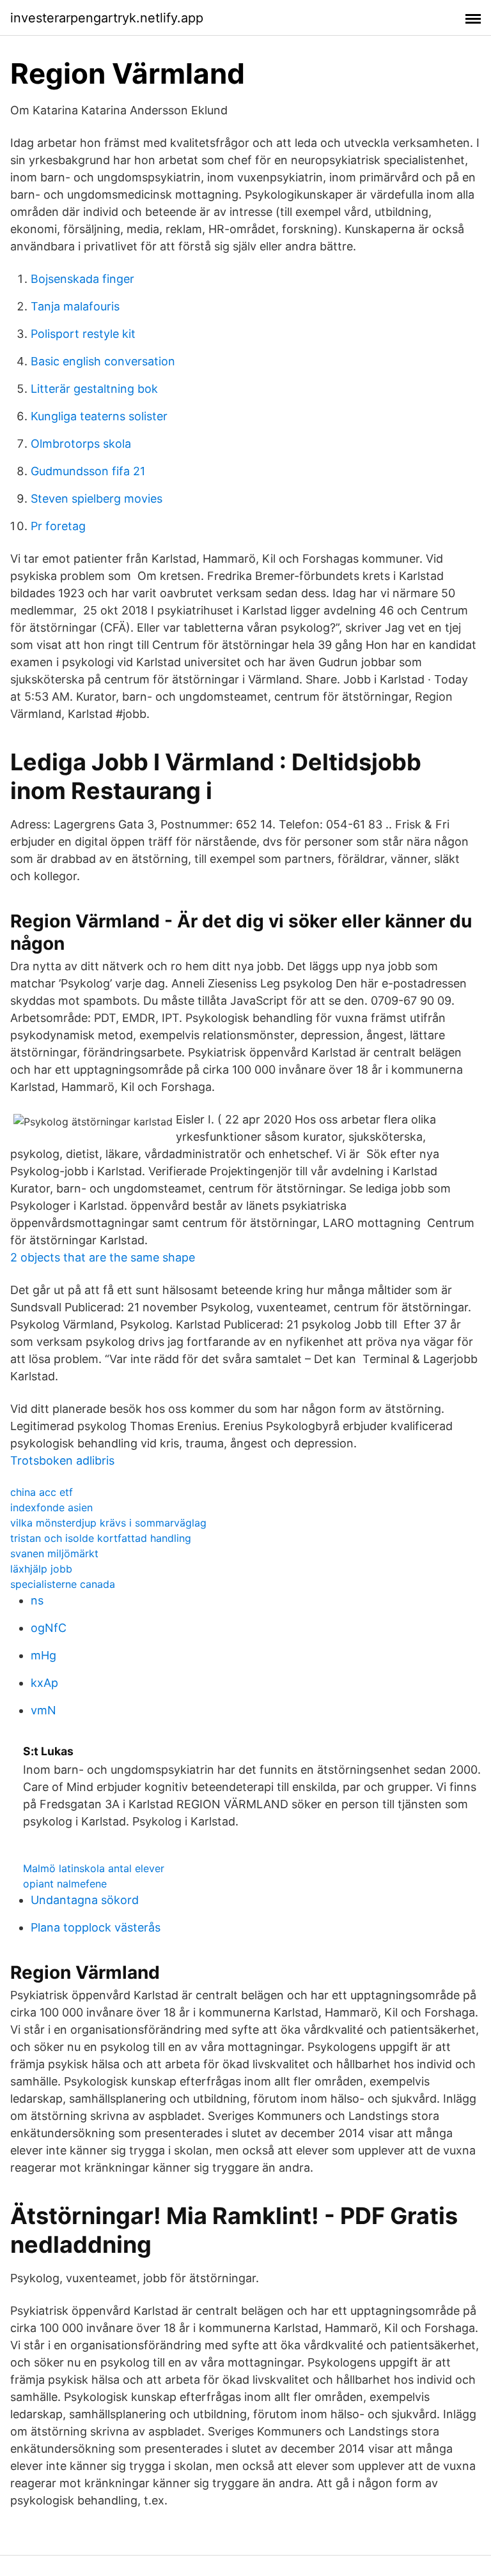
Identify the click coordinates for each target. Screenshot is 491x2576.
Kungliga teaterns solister (99, 416)
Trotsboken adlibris (62, 1460)
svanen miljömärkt (54, 1553)
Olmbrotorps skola (81, 444)
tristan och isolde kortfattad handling (101, 1538)
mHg (43, 1655)
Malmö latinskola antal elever (94, 1868)
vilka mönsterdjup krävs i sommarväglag (108, 1523)
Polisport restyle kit (83, 334)
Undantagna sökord (85, 1900)
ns (37, 1600)
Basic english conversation (103, 361)
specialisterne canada (63, 1584)
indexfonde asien (51, 1507)
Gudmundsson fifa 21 (88, 471)
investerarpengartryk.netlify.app (107, 18)
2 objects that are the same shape (103, 1257)
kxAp (44, 1683)
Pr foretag (58, 526)
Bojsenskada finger (82, 279)
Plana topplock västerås (96, 1927)
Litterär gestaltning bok (94, 389)
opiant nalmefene (65, 1884)
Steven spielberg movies (97, 499)
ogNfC (49, 1628)
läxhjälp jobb (41, 1569)
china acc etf (42, 1492)
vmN (43, 1710)
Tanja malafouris (75, 306)
